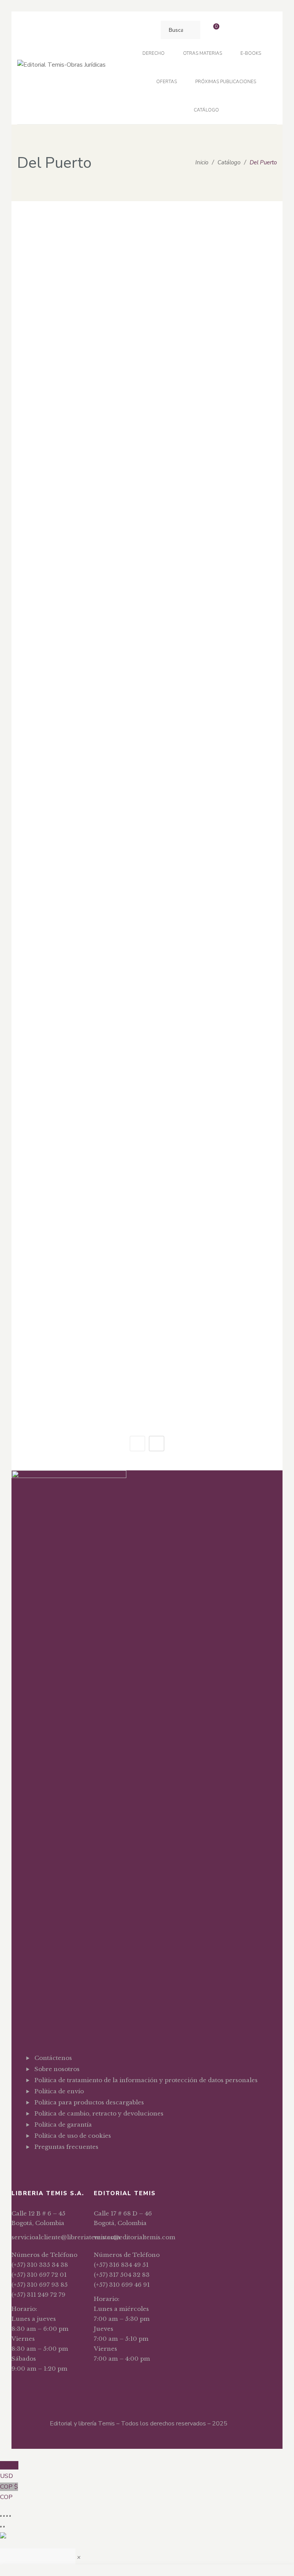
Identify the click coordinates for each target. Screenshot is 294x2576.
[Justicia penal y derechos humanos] (215, 550)
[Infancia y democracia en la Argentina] (79, 469)
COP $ (9, 2492)
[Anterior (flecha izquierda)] (1, 2527)
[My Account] (233, 30)
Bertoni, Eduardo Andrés (80, 847)
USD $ (9, 2471)
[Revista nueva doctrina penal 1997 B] (215, 1036)
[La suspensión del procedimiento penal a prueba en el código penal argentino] (79, 702)
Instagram (64, 2166)
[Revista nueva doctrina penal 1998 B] (215, 1117)
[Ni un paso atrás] (215, 793)
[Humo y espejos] (79, 398)
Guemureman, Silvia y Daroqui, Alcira (216, 665)
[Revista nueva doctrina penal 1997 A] (79, 1036)
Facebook (37, 2166)
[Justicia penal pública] (79, 550)
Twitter (50, 2166)
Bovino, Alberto (216, 594)
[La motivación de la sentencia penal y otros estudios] (79, 621)
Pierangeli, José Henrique (80, 341)
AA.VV (80, 270)
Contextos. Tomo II (79, 258)
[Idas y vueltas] (215, 398)
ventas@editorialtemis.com (135, 2237)
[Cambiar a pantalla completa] (4, 2516)
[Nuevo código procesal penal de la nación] (79, 874)
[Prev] (137, 1444)
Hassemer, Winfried (216, 371)
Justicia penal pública (79, 582)
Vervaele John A (216, 756)
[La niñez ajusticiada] (215, 621)
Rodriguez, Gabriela (216, 928)
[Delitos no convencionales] (215, 226)
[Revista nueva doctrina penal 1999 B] (215, 1198)
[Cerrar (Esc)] (10, 2516)
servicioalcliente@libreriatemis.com (66, 2237)
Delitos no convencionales (215, 258)
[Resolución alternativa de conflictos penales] (215, 874)
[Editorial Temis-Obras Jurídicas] (61, 68)
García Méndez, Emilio (80, 523)
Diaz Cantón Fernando (80, 675)
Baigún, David (216, 1009)
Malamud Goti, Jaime (80, 442)
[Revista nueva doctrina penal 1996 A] (79, 955)
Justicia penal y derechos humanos (215, 582)
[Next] (157, 1444)
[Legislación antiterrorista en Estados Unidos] (215, 702)
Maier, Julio (80, 928)
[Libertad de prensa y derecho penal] (79, 793)
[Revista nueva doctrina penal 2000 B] (215, 1279)
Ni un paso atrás (215, 825)
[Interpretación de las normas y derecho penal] (215, 469)
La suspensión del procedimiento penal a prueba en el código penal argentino (79, 744)
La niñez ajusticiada (215, 653)
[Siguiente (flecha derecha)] (4, 2527)
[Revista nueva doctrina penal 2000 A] (79, 1279)
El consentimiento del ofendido (79, 329)
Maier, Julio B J (216, 270)
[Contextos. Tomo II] (79, 226)
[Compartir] (7, 2516)
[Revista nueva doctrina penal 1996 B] (215, 955)
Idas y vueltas (215, 430)
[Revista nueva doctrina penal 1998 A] (79, 1117)
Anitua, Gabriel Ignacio (80, 594)
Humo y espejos (79, 430)
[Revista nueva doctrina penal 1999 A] (79, 1198)
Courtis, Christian (216, 837)
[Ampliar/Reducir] (1, 2516)
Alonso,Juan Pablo (216, 523)
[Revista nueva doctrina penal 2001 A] (79, 1360)
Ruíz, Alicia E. (216, 442)
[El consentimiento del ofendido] (79, 297)
